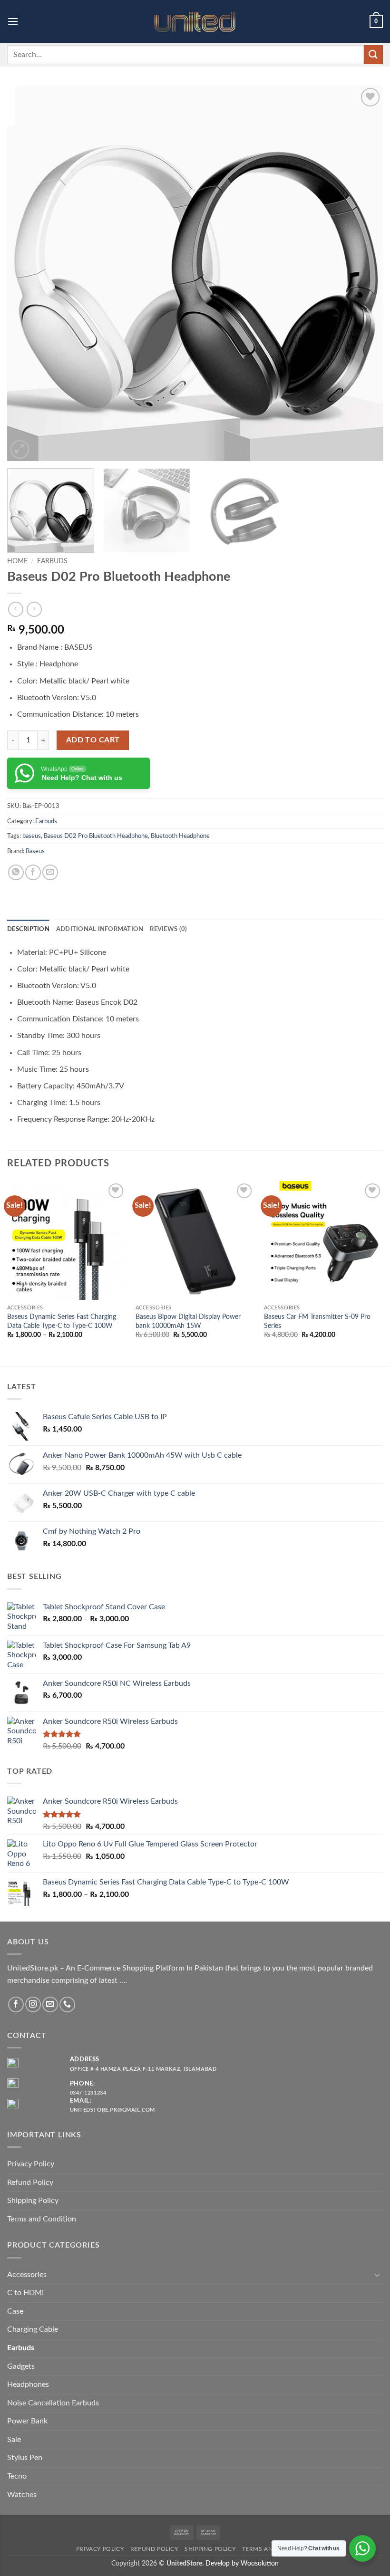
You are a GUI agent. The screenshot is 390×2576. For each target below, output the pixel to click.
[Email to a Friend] (50, 872)
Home (17, 561)
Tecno (17, 2476)
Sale (14, 2440)
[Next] (363, 273)
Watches (22, 2495)
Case (15, 2311)
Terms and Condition (42, 2219)
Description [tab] (28, 929)
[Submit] (373, 54)
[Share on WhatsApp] (16, 872)
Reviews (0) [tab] (168, 929)
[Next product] (15, 609)
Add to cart (93, 740)
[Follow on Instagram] (33, 2004)
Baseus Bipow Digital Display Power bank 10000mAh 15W (188, 1321)
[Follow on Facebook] (16, 2004)
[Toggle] (377, 2275)
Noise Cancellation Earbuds (53, 2403)
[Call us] (67, 2004)
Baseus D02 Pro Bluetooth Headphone (96, 836)
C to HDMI (25, 2293)
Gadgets (21, 2366)
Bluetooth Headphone (180, 836)
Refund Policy (30, 2182)
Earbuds (52, 561)
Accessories (27, 2275)
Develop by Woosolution (242, 2563)
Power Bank (27, 2421)
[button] (13, 21)
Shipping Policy (33, 2201)
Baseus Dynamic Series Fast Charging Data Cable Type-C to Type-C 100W (62, 1321)
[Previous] (27, 273)
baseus (32, 836)
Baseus (35, 851)
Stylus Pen (25, 2458)
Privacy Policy (31, 2164)
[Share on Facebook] (33, 872)
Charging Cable (33, 2329)
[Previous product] (34, 609)
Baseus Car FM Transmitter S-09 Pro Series (317, 1321)
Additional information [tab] (100, 929)
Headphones (28, 2384)
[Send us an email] (50, 2004)
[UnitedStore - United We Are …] (195, 22)
